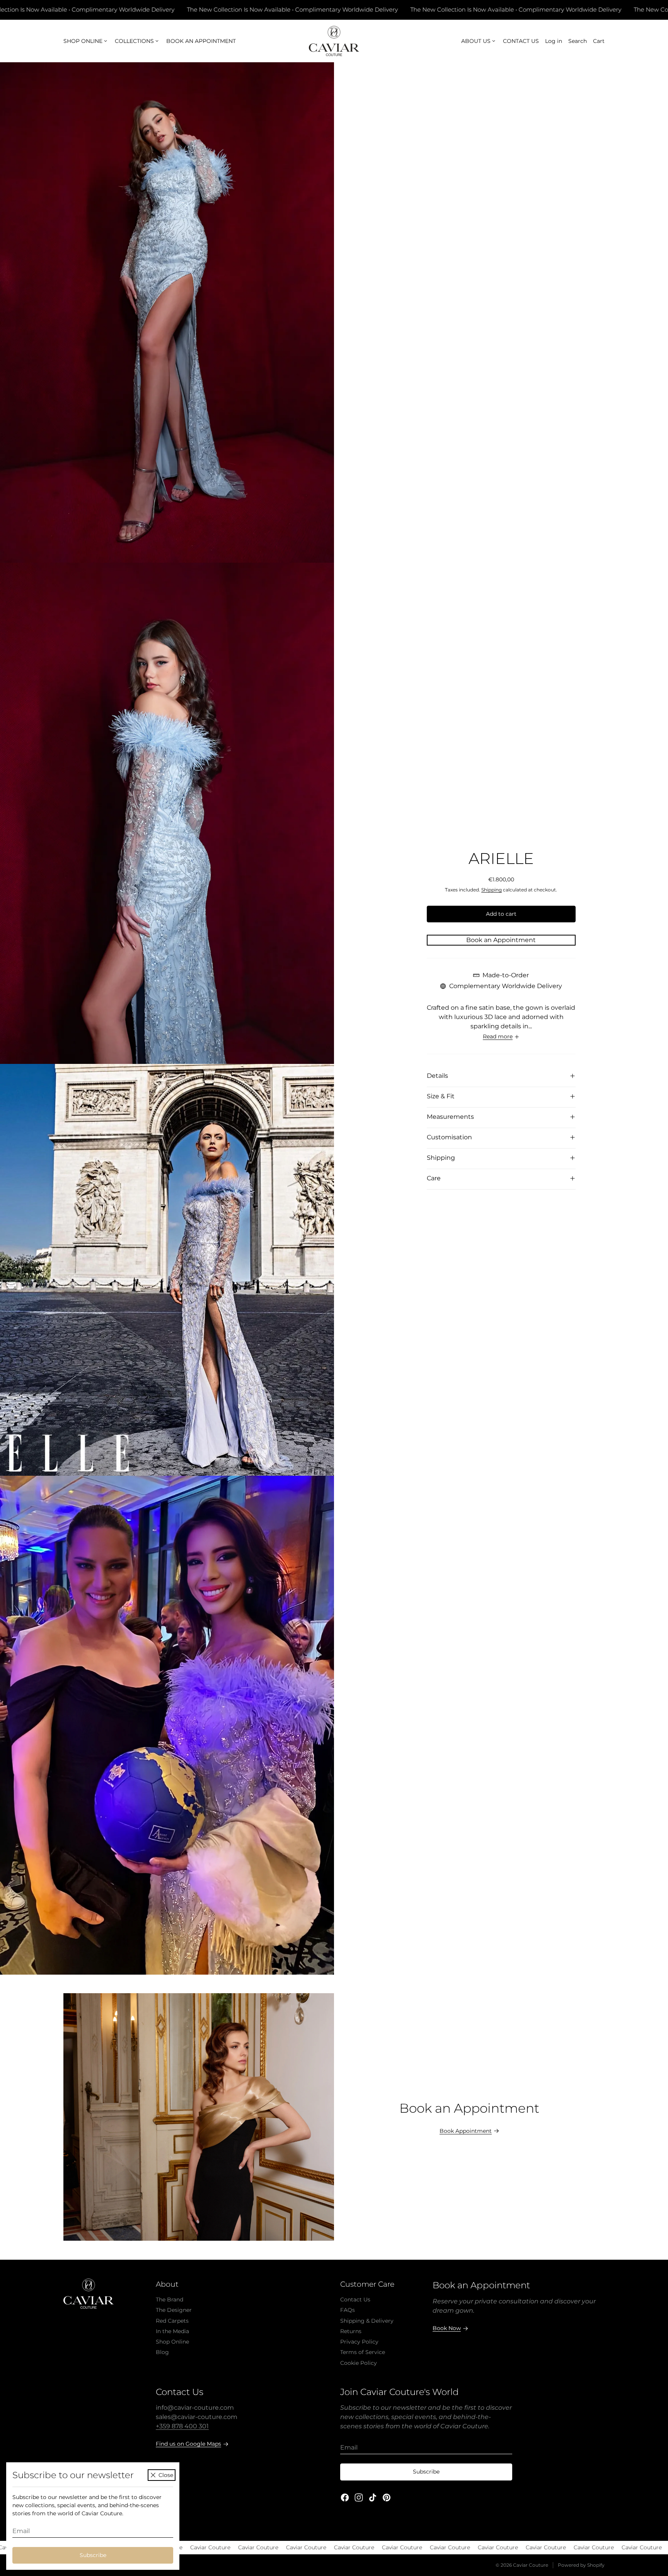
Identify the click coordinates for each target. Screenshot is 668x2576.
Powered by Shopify (581, 2565)
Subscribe (93, 2555)
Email (21, 2531)
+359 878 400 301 (182, 2426)
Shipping (492, 890)
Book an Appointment (501, 940)
